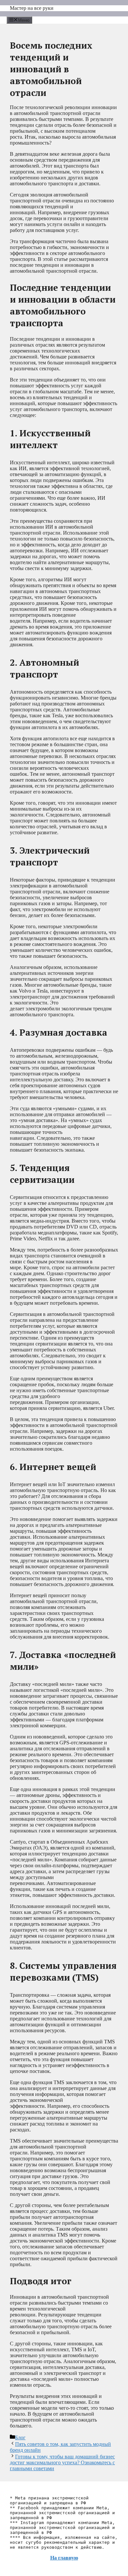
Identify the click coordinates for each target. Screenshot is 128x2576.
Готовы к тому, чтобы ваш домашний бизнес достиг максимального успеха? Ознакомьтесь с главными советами (62, 2462)
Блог (20, 2438)
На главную (64, 2558)
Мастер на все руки (32, 8)
